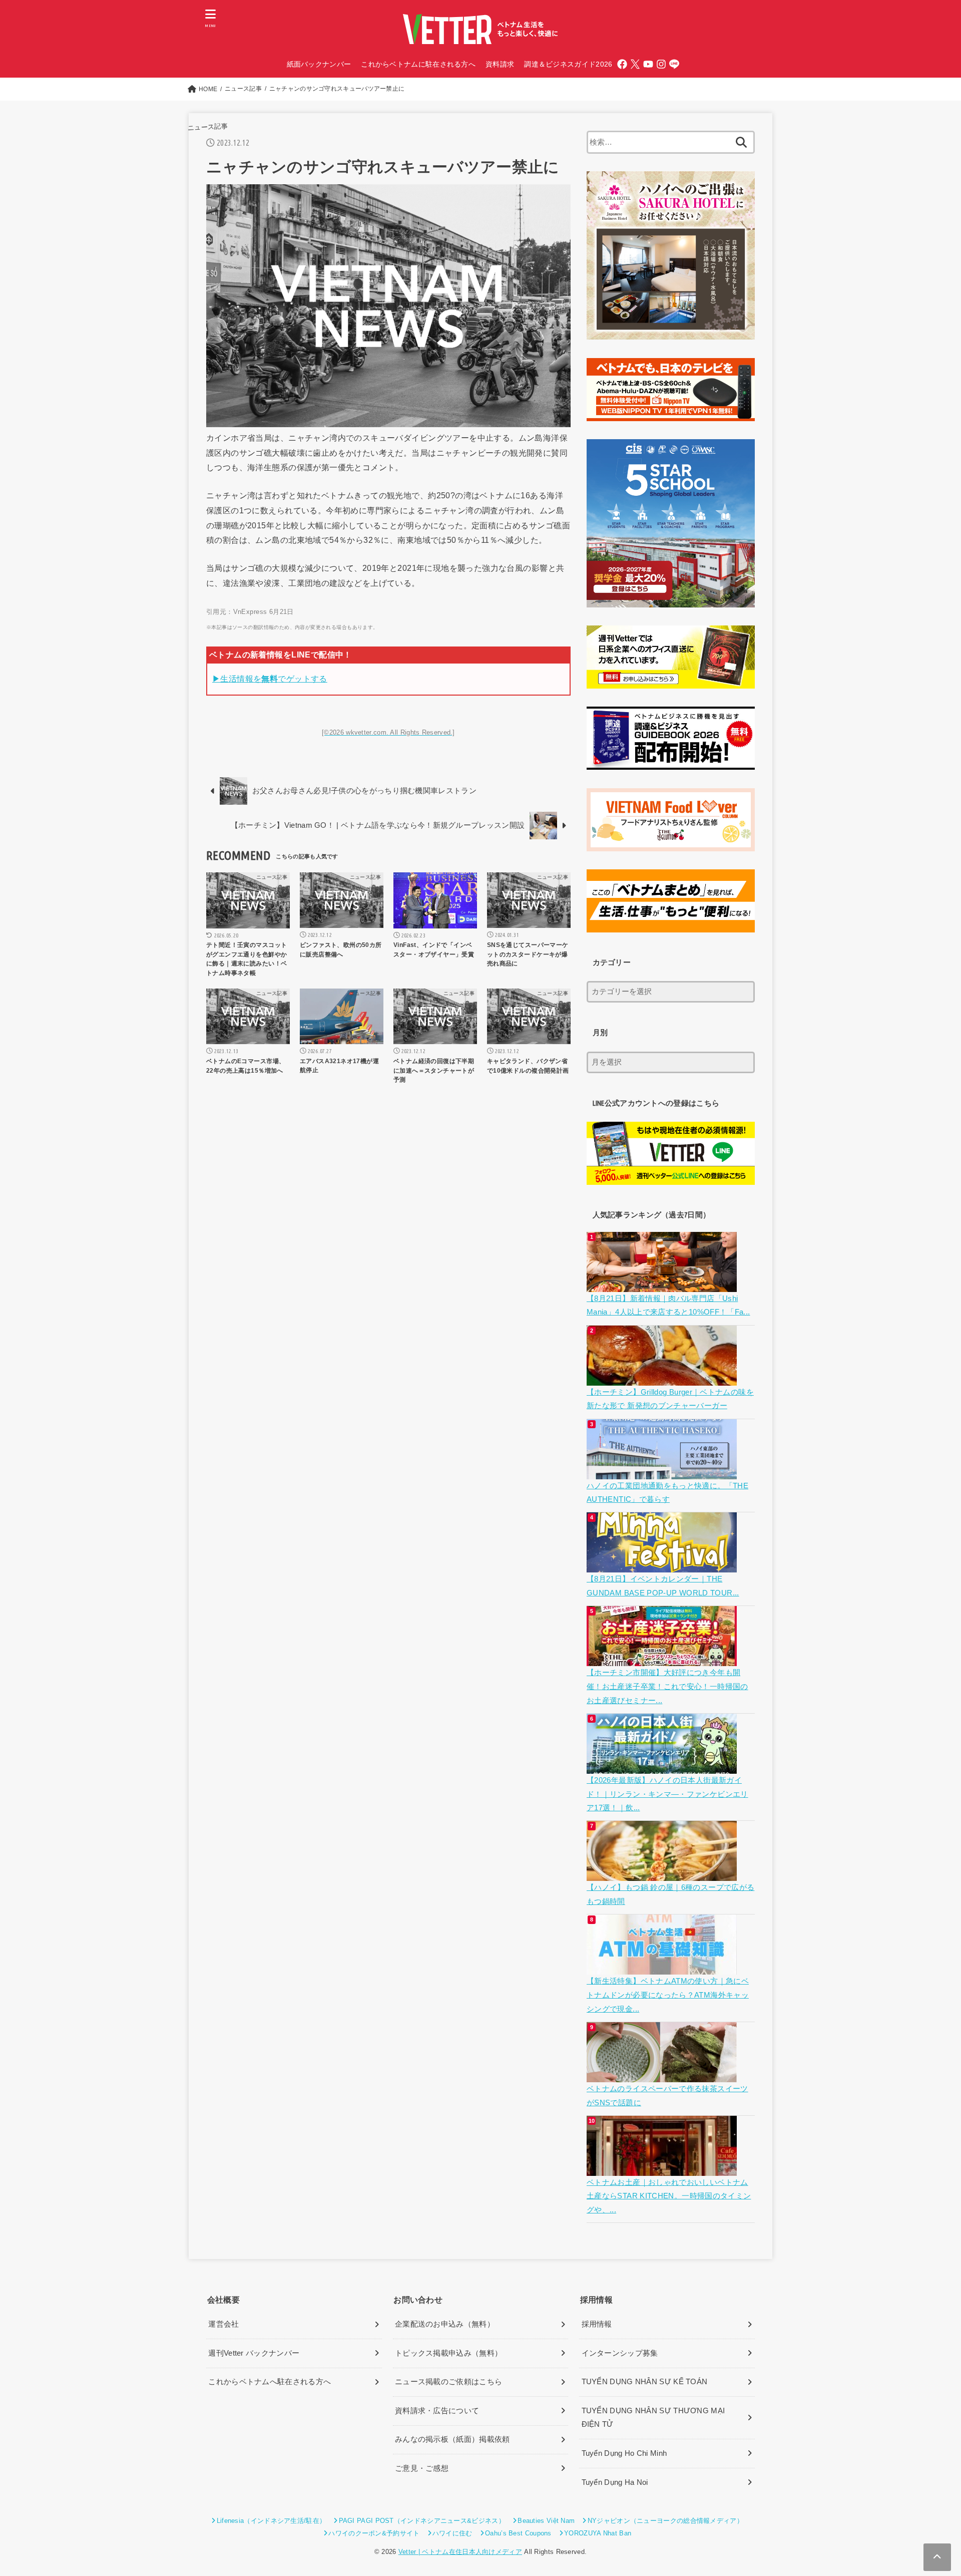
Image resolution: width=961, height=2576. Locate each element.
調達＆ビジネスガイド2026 (568, 64)
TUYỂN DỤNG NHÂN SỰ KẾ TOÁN (645, 2382)
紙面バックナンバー (319, 64)
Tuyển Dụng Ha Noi (615, 2482)
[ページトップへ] (937, 2557)
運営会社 (223, 2324)
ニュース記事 (207, 127)
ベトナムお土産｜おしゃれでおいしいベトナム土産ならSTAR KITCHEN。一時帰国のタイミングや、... (669, 2196)
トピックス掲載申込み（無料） (448, 2353)
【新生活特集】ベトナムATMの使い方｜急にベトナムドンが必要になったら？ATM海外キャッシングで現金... (668, 1995)
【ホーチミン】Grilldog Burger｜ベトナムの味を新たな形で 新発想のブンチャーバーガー (670, 1399)
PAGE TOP (930, 2491)
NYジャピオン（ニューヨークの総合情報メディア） (665, 2521)
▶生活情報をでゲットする (270, 679)
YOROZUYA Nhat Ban (598, 2533)
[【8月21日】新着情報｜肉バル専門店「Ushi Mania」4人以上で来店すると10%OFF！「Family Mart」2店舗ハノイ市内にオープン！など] (663, 1284)
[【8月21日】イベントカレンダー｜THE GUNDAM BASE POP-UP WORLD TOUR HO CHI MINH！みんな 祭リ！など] (663, 1565)
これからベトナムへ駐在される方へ (270, 2382)
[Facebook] (622, 64)
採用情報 (597, 2324)
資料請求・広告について (437, 2411)
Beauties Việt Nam (546, 2521)
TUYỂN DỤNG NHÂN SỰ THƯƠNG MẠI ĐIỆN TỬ (653, 2418)
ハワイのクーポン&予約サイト (374, 2533)
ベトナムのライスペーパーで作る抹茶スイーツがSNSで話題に (667, 2096)
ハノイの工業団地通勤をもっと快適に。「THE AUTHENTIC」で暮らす (667, 1493)
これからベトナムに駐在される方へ (418, 64)
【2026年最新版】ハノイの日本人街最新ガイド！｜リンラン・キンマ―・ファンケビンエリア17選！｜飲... (667, 1794)
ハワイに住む (452, 2533)
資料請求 (500, 64)
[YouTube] (648, 64)
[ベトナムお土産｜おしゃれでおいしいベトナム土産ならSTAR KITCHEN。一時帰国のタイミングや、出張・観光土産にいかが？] (663, 2168)
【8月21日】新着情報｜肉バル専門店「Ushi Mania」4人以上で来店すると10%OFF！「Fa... (668, 1306)
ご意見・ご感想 (422, 2468)
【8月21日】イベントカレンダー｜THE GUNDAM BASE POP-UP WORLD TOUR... (663, 1586)
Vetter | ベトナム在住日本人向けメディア (460, 2552)
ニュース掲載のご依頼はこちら (448, 2382)
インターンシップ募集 (620, 2353)
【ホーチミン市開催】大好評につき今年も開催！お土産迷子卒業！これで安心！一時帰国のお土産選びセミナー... (667, 1686)
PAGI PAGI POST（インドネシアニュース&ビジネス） (422, 2521)
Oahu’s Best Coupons (518, 2533)
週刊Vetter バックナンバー (254, 2353)
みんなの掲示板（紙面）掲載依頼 (452, 2439)
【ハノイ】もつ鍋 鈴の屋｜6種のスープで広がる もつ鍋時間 (670, 1894)
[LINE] (674, 64)
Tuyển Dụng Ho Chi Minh (624, 2453)
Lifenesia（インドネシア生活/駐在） (271, 2521)
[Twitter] (635, 64)
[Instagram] (661, 64)
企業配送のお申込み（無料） (445, 2324)
